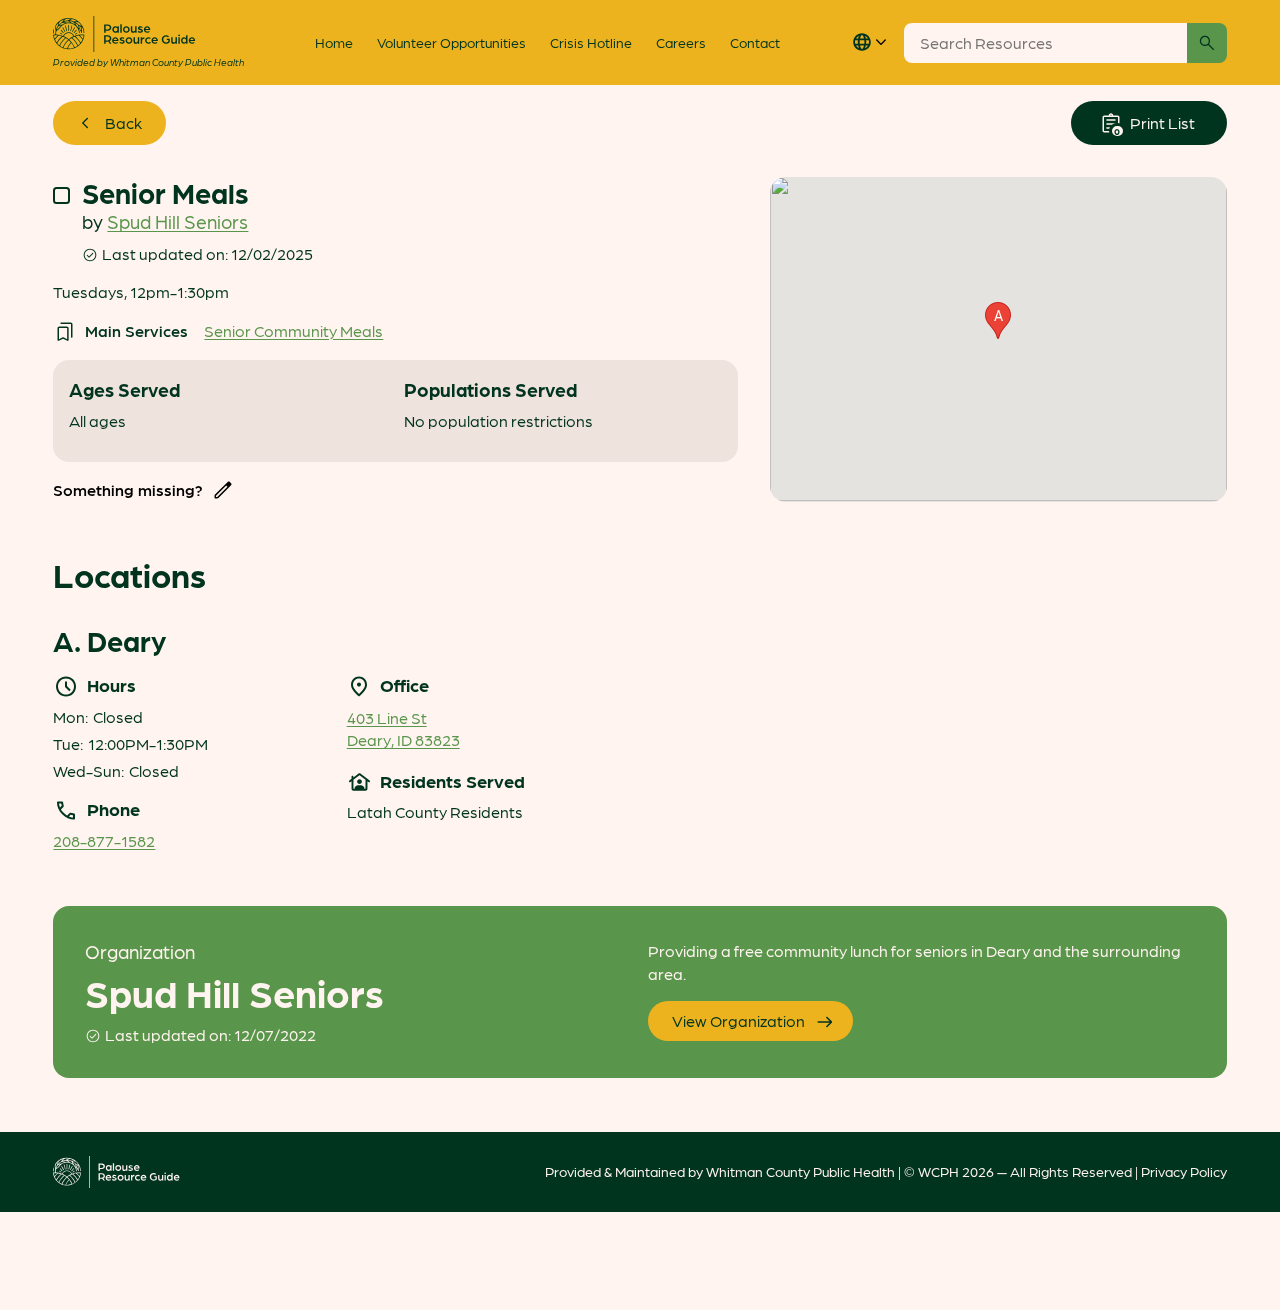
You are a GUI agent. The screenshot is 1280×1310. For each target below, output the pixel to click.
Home (334, 42)
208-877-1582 (104, 840)
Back (123, 122)
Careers (681, 42)
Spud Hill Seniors (177, 221)
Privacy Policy (1184, 1171)
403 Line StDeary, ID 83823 (403, 728)
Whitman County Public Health (800, 1171)
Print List (1161, 122)
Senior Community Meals (293, 330)
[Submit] (1207, 43)
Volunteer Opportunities (451, 42)
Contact (755, 42)
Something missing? (128, 489)
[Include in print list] (61, 195)
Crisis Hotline (591, 42)
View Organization (738, 1020)
